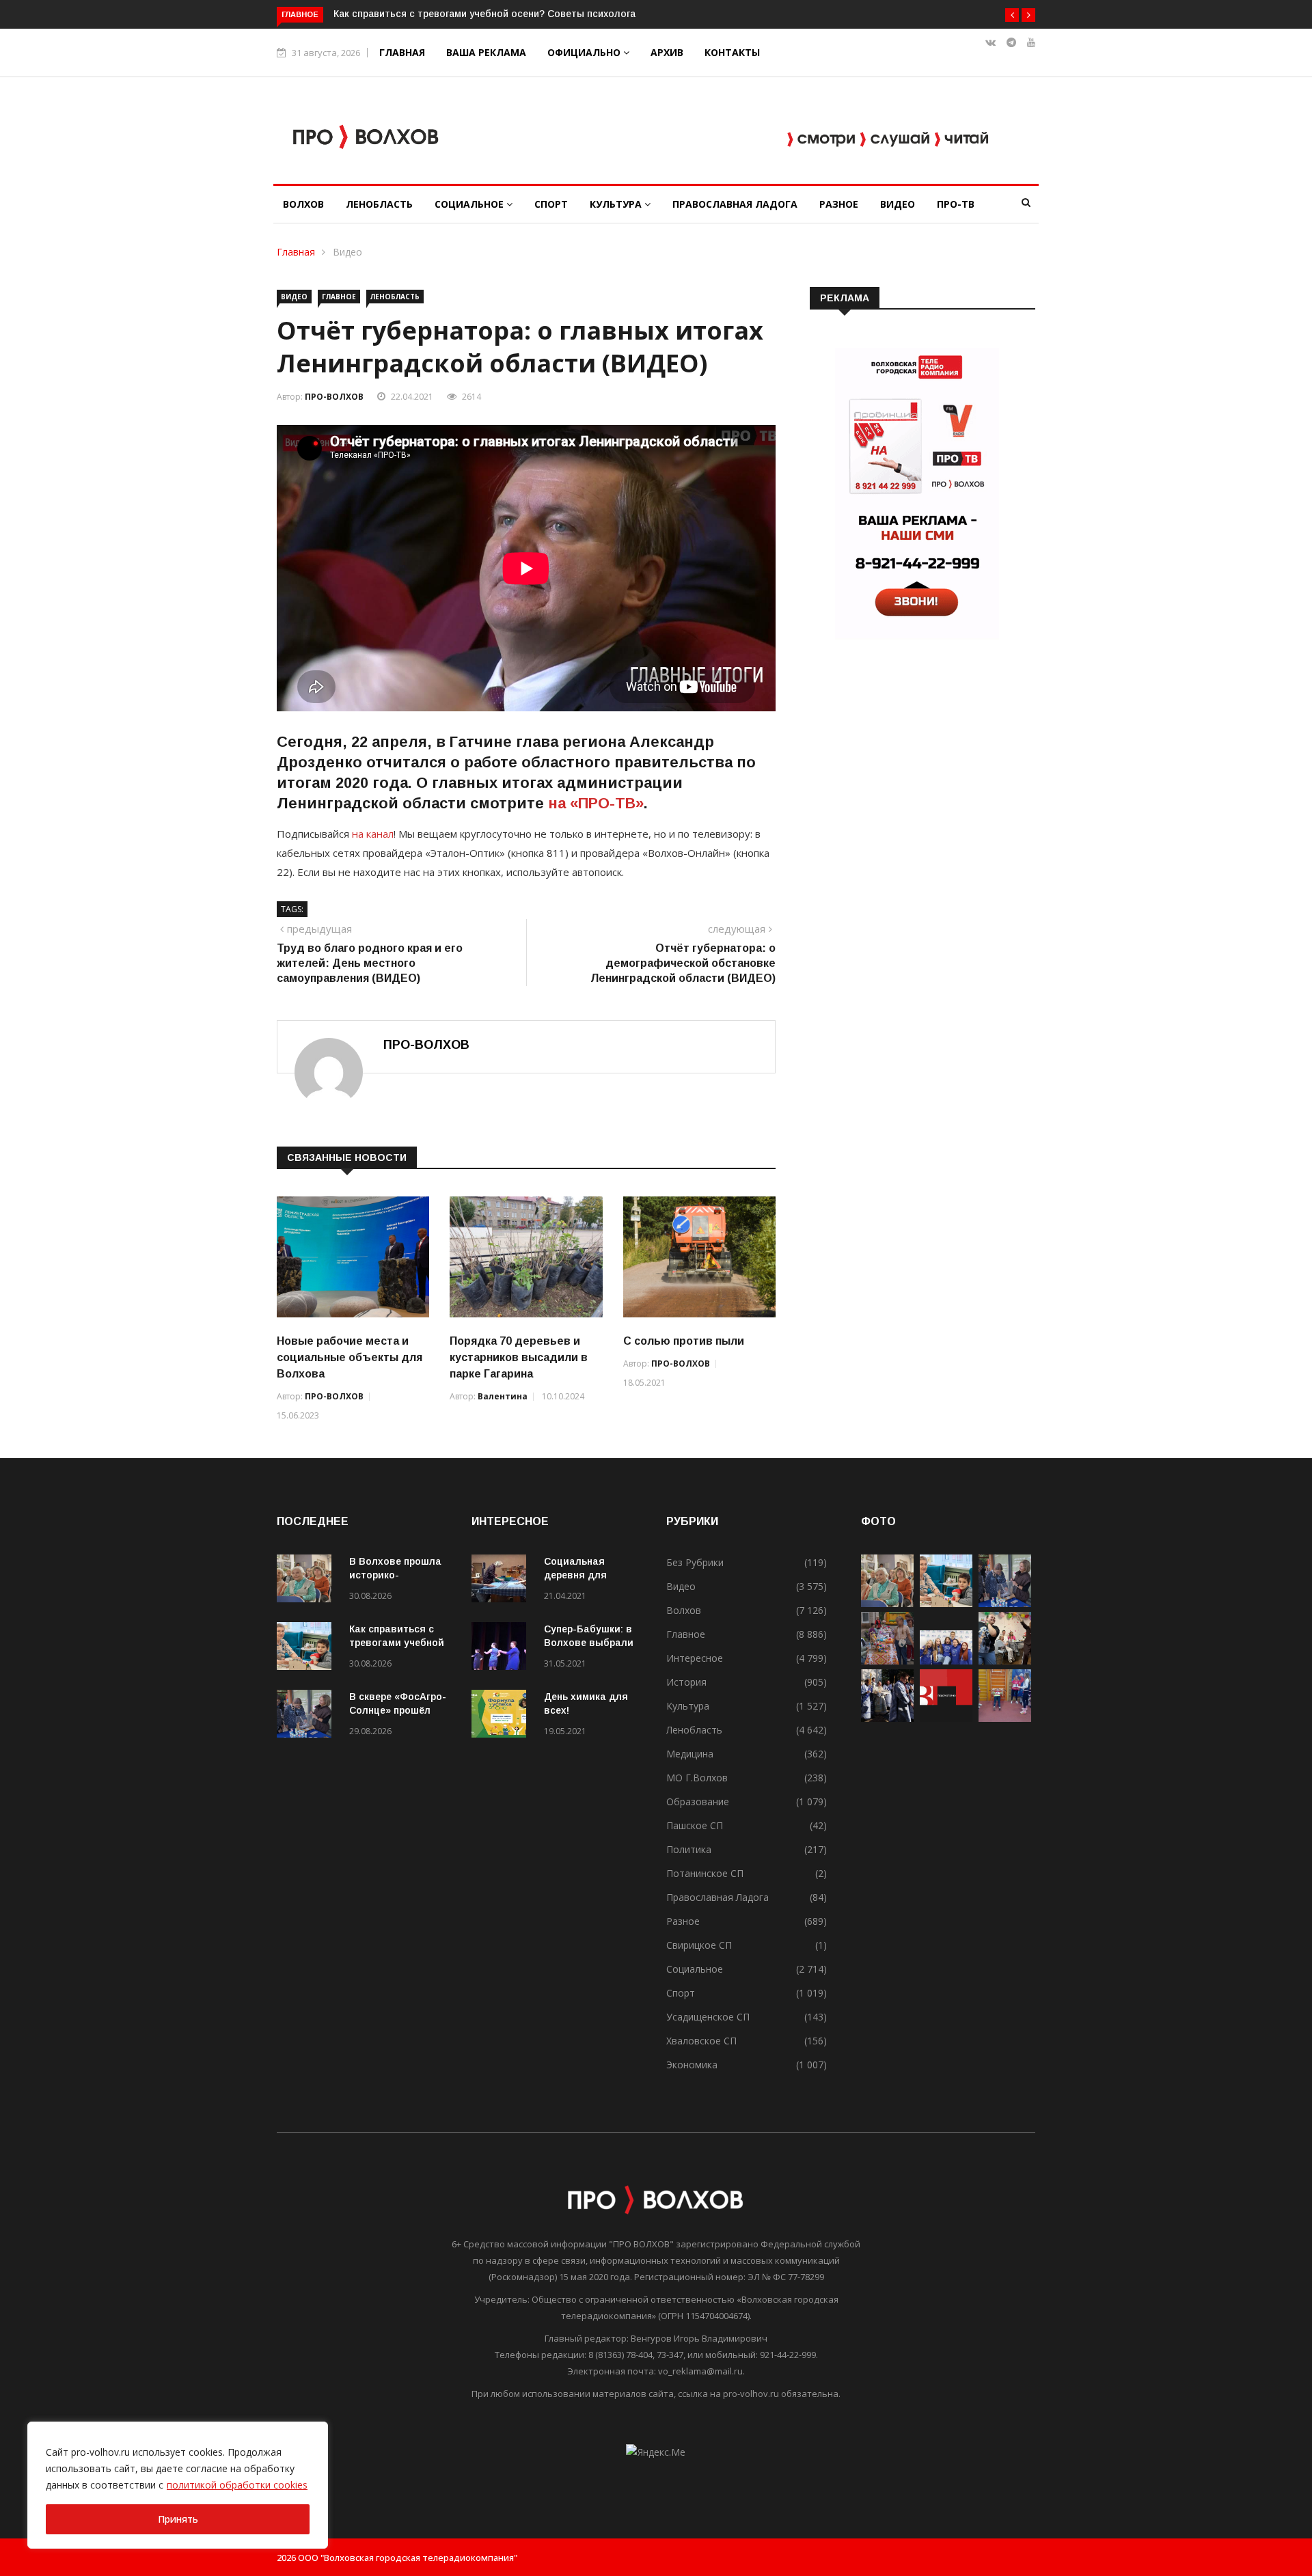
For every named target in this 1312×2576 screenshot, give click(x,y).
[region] (178, 2485)
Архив (667, 52)
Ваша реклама (486, 52)
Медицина (690, 1754)
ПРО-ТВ (956, 204)
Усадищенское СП (708, 2017)
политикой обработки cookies (237, 2485)
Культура (617, 204)
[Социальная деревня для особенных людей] (502, 1581)
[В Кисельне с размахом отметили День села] (887, 1661)
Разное (839, 204)
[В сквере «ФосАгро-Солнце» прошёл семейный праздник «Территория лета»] (307, 1716)
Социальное (470, 204)
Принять (178, 2519)
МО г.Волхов (697, 1778)
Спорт (551, 204)
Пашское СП (695, 1825)
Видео (898, 204)
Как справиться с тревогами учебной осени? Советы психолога (484, 14)
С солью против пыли (684, 1341)
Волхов (303, 204)
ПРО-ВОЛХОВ (334, 397)
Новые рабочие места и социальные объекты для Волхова (350, 1357)
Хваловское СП (701, 2041)
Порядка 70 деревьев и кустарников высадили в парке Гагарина (519, 1357)
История (686, 1682)
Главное (339, 297)
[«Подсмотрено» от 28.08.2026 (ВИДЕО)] (946, 1718)
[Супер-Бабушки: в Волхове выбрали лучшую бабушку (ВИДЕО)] (502, 1648)
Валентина (503, 1396)
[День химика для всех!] (502, 1716)
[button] (1012, 15)
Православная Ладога (735, 204)
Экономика (692, 2065)
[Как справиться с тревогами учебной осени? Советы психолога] (307, 1648)
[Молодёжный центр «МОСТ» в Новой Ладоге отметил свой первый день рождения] (1005, 1661)
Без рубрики (695, 1562)
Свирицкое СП (699, 1945)
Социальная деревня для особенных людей (589, 1575)
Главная (402, 52)
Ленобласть (379, 204)
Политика (689, 1849)
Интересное (695, 1658)
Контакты (732, 52)
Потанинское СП (705, 1873)
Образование (698, 1801)
